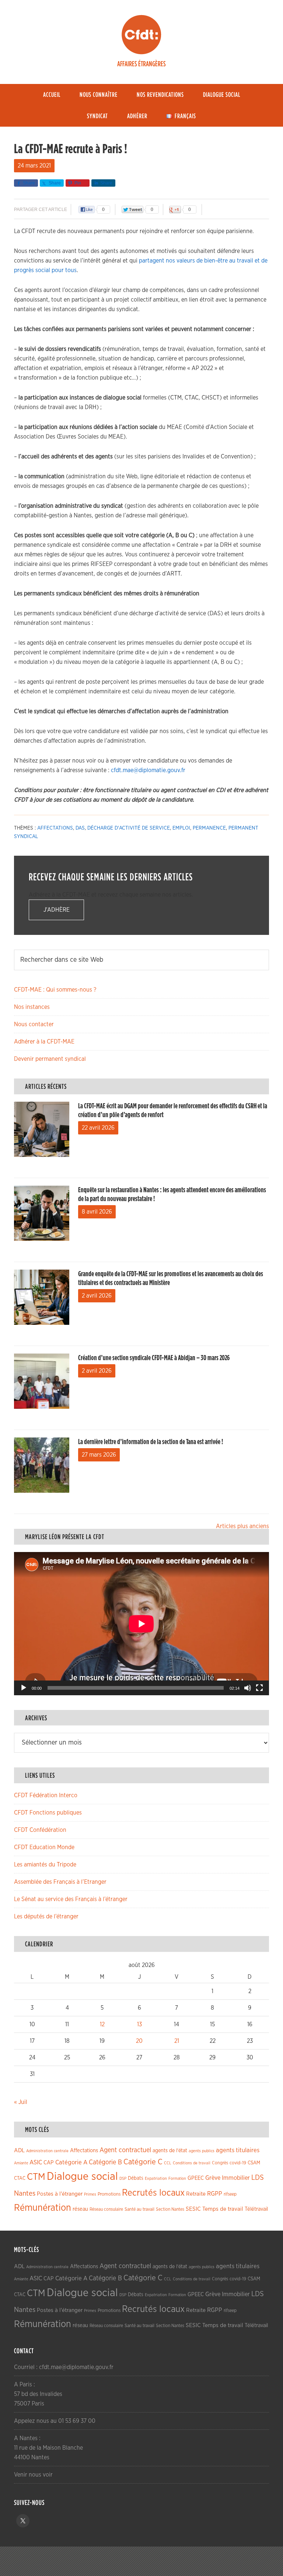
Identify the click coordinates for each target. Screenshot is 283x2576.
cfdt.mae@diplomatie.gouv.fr (148, 770)
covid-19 (238, 2163)
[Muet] (248, 1688)
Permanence (209, 828)
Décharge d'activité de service (129, 828)
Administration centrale (47, 2151)
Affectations (55, 828)
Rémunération (43, 2208)
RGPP (215, 2194)
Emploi (181, 828)
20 (139, 2041)
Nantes (25, 2193)
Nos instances (32, 1007)
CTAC (20, 2178)
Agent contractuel (125, 2150)
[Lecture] (24, 1688)
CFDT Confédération (40, 1830)
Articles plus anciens (242, 1526)
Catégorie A (71, 2162)
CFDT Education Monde (44, 1847)
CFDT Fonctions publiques (48, 1813)
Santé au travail (139, 2209)
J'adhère (57, 910)
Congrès (220, 2163)
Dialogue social (82, 2177)
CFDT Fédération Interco (46, 1795)
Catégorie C (143, 2162)
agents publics (202, 2151)
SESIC (193, 2209)
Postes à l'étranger (60, 2194)
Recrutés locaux (153, 2193)
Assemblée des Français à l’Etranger (60, 1882)
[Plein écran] (259, 1688)
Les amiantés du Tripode (45, 1865)
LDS (258, 2178)
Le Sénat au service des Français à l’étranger (71, 1899)
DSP (123, 2179)
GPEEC (196, 2178)
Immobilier (236, 2178)
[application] (141, 1624)
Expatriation (156, 2179)
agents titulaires (238, 2150)
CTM (36, 2177)
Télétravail (256, 2209)
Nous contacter (34, 1024)
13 (139, 2024)
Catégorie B (105, 2162)
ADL (19, 2151)
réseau (80, 2209)
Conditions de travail (192, 2163)
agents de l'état (170, 2151)
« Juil (21, 2102)
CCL (168, 2163)
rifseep (230, 2194)
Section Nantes (170, 2209)
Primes (90, 2194)
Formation (177, 2179)
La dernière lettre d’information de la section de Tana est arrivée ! (151, 1442)
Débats (136, 2178)
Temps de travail (223, 2209)
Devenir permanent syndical (50, 1059)
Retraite (196, 2194)
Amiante (21, 2163)
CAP (49, 2163)
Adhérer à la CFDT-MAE (44, 1042)
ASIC (36, 2162)
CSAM (254, 2163)
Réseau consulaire (106, 2209)
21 (177, 2041)
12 (102, 2024)
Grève (213, 2178)
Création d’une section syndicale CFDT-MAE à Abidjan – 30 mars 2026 (154, 1358)
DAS (80, 828)
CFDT (141, 35)
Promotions (109, 2194)
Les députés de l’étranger (46, 1917)
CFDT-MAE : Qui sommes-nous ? (55, 990)
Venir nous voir (33, 2475)
